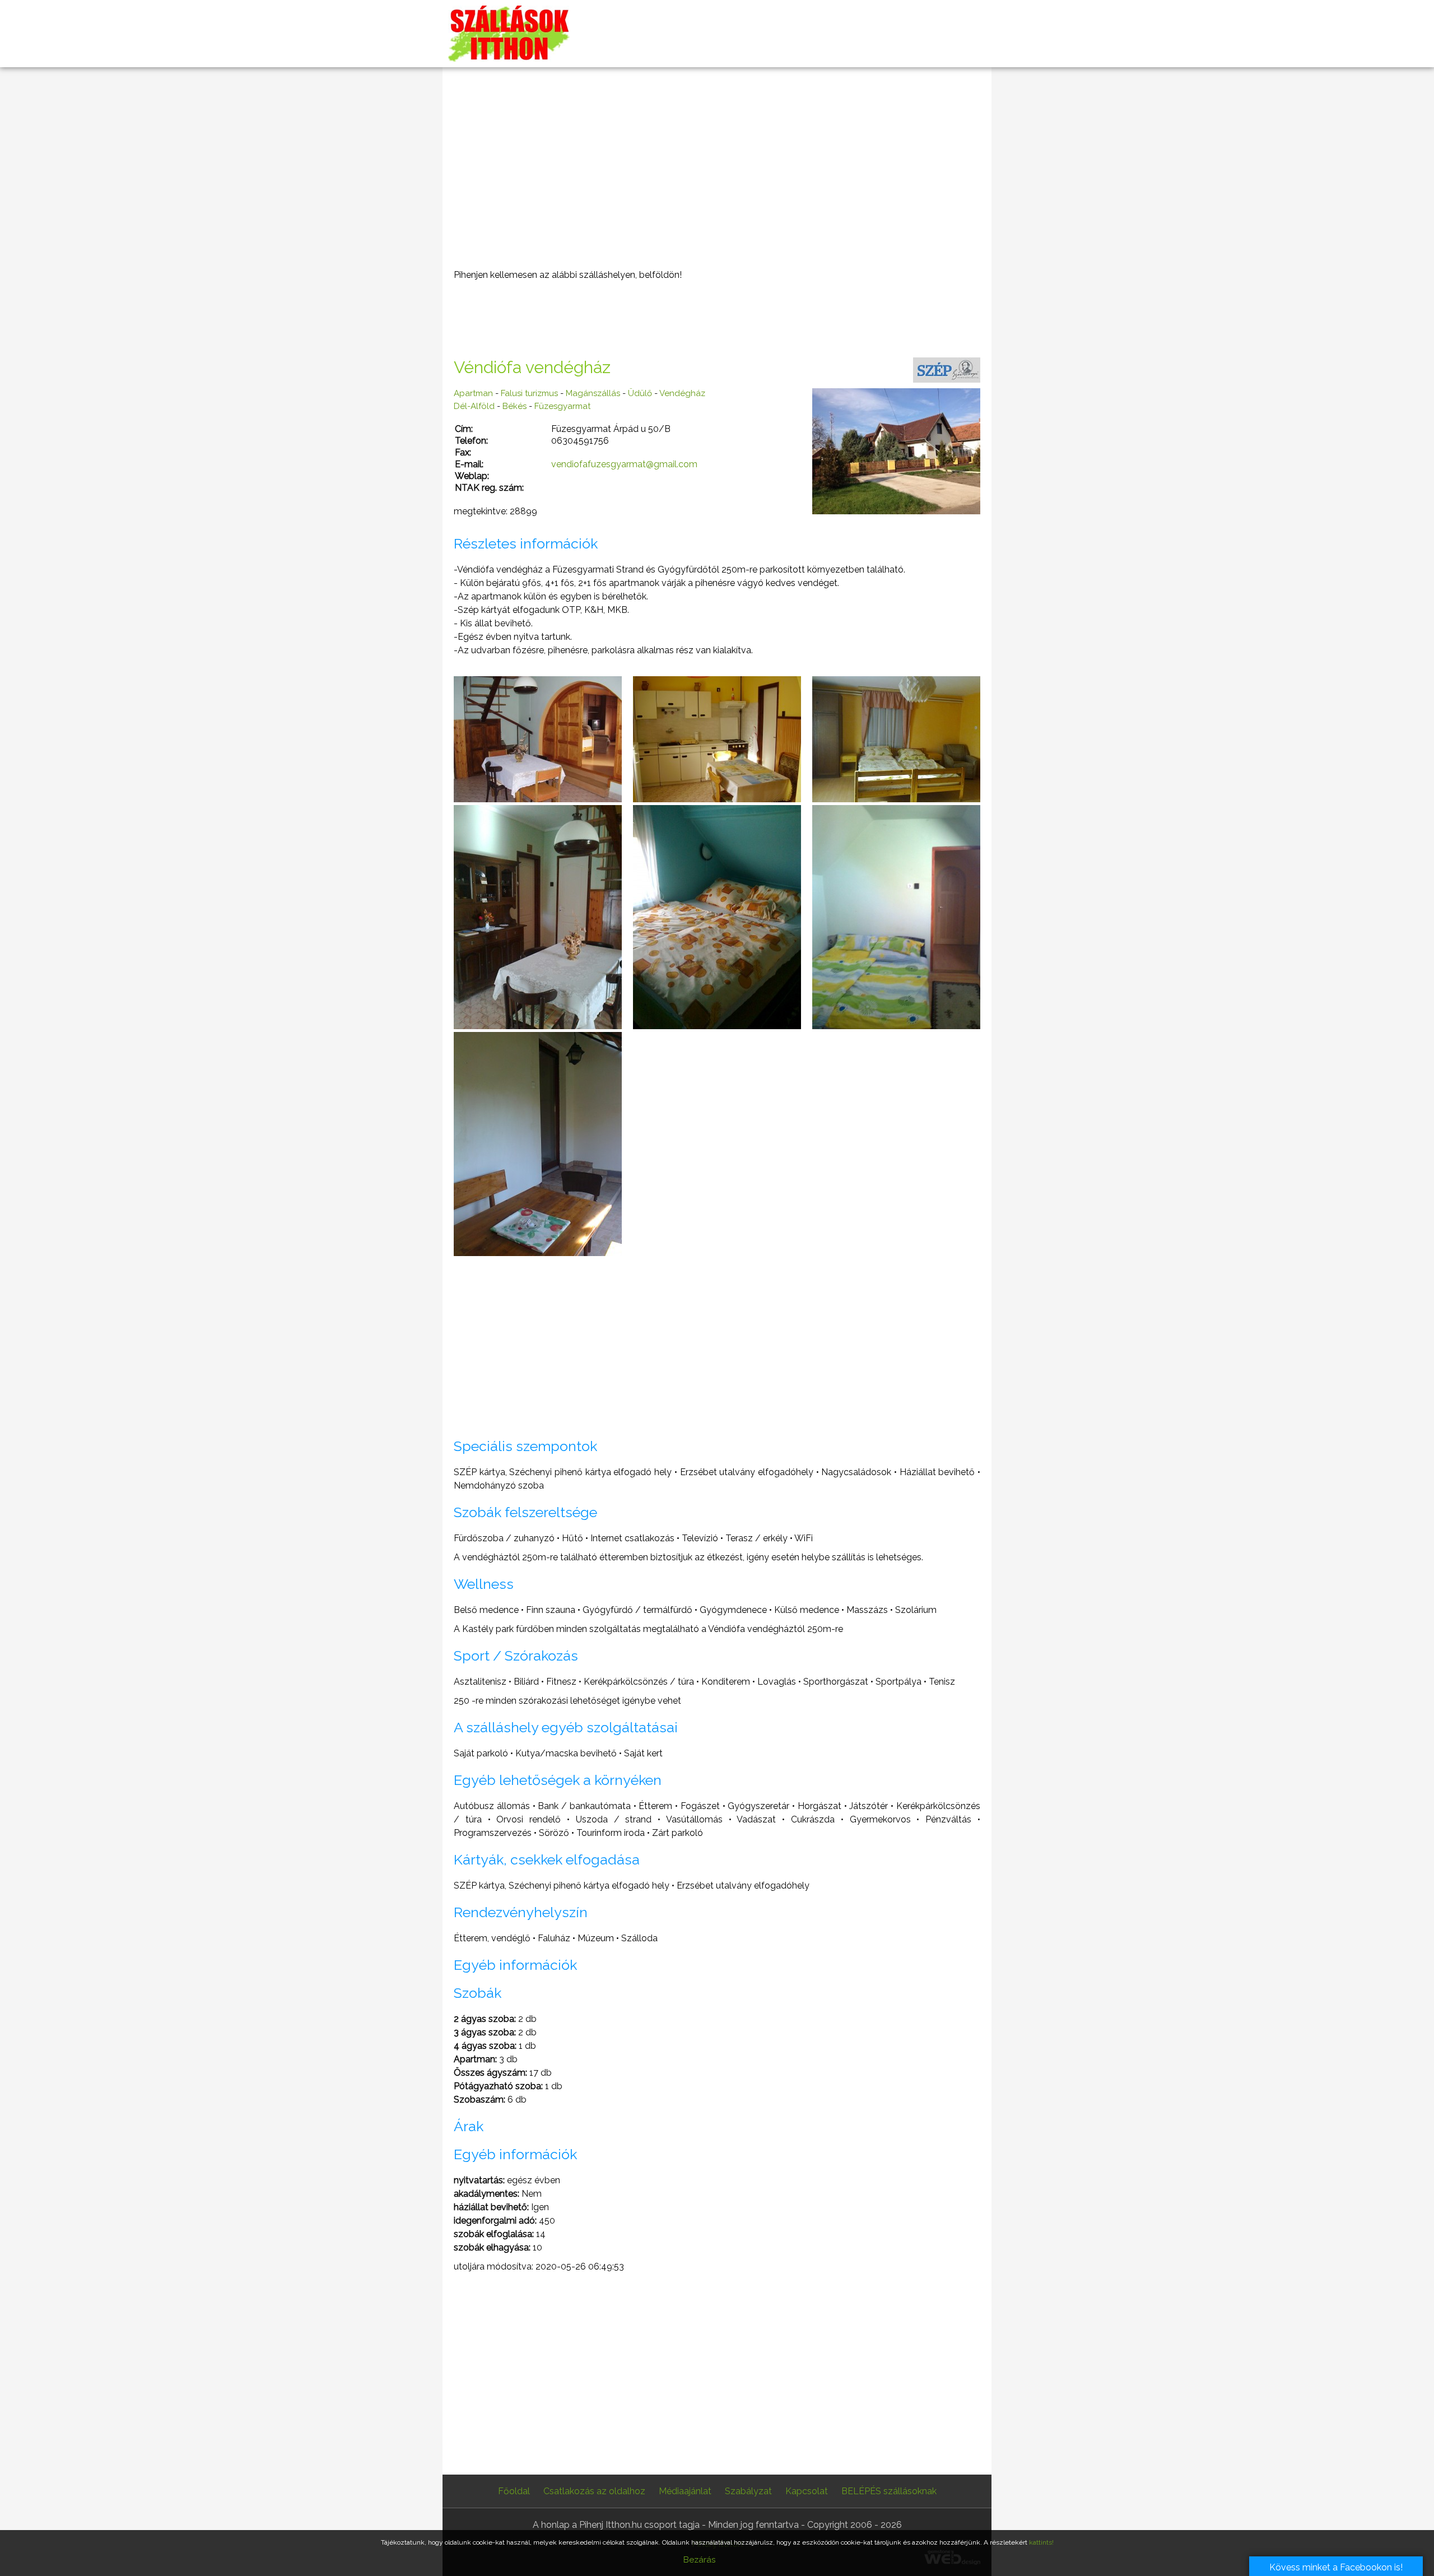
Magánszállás (593, 393)
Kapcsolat (807, 2491)
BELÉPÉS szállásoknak (889, 2491)
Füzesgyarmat (562, 406)
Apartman (473, 393)
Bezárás (699, 2560)
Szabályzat (748, 2491)
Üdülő (640, 393)
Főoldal (514, 2491)
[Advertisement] (717, 168)
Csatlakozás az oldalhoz (594, 2491)
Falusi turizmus (529, 393)
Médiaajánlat (685, 2491)
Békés (515, 406)
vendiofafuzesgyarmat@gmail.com (624, 464)
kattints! (1041, 2542)
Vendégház (682, 393)
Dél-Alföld (474, 406)
